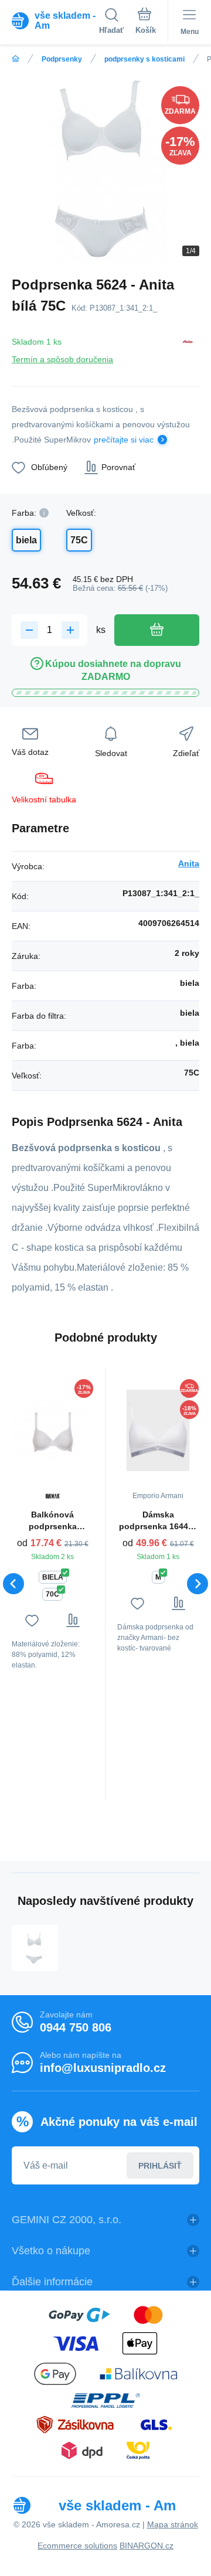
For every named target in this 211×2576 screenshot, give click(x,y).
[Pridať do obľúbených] (32, 1620)
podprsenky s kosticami (144, 59)
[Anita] (188, 348)
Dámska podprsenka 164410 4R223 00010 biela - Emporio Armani (158, 1521)
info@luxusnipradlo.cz (103, 2068)
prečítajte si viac (124, 440)
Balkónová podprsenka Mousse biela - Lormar (53, 1521)
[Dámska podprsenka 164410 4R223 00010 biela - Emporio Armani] (158, 1430)
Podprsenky (62, 59)
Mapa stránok (173, 2524)
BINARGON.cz (147, 2546)
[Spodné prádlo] (16, 59)
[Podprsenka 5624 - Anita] (35, 1948)
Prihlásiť (160, 2166)
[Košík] (146, 23)
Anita (189, 863)
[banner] (55, 21)
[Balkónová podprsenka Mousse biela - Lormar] (52, 1430)
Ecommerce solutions (77, 2546)
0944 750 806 (76, 2027)
